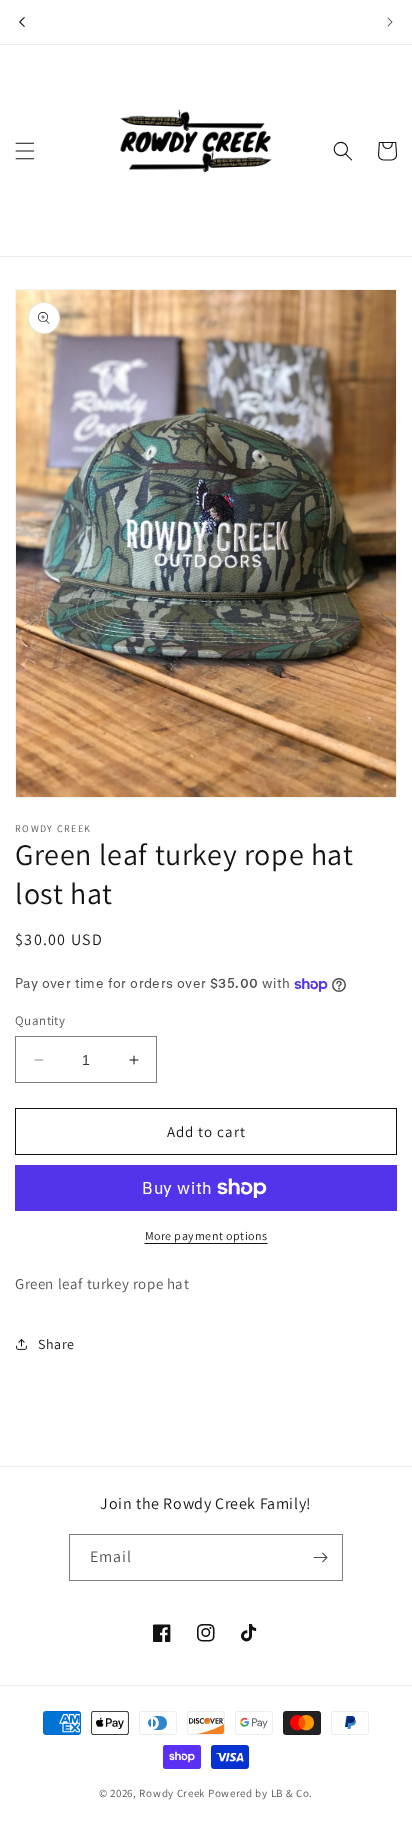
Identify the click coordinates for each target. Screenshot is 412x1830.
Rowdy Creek (172, 1793)
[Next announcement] (390, 22)
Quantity (40, 1020)
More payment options (206, 1235)
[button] (25, 151)
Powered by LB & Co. (260, 1793)
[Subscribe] (320, 1557)
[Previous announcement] (22, 22)
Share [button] (56, 1344)
